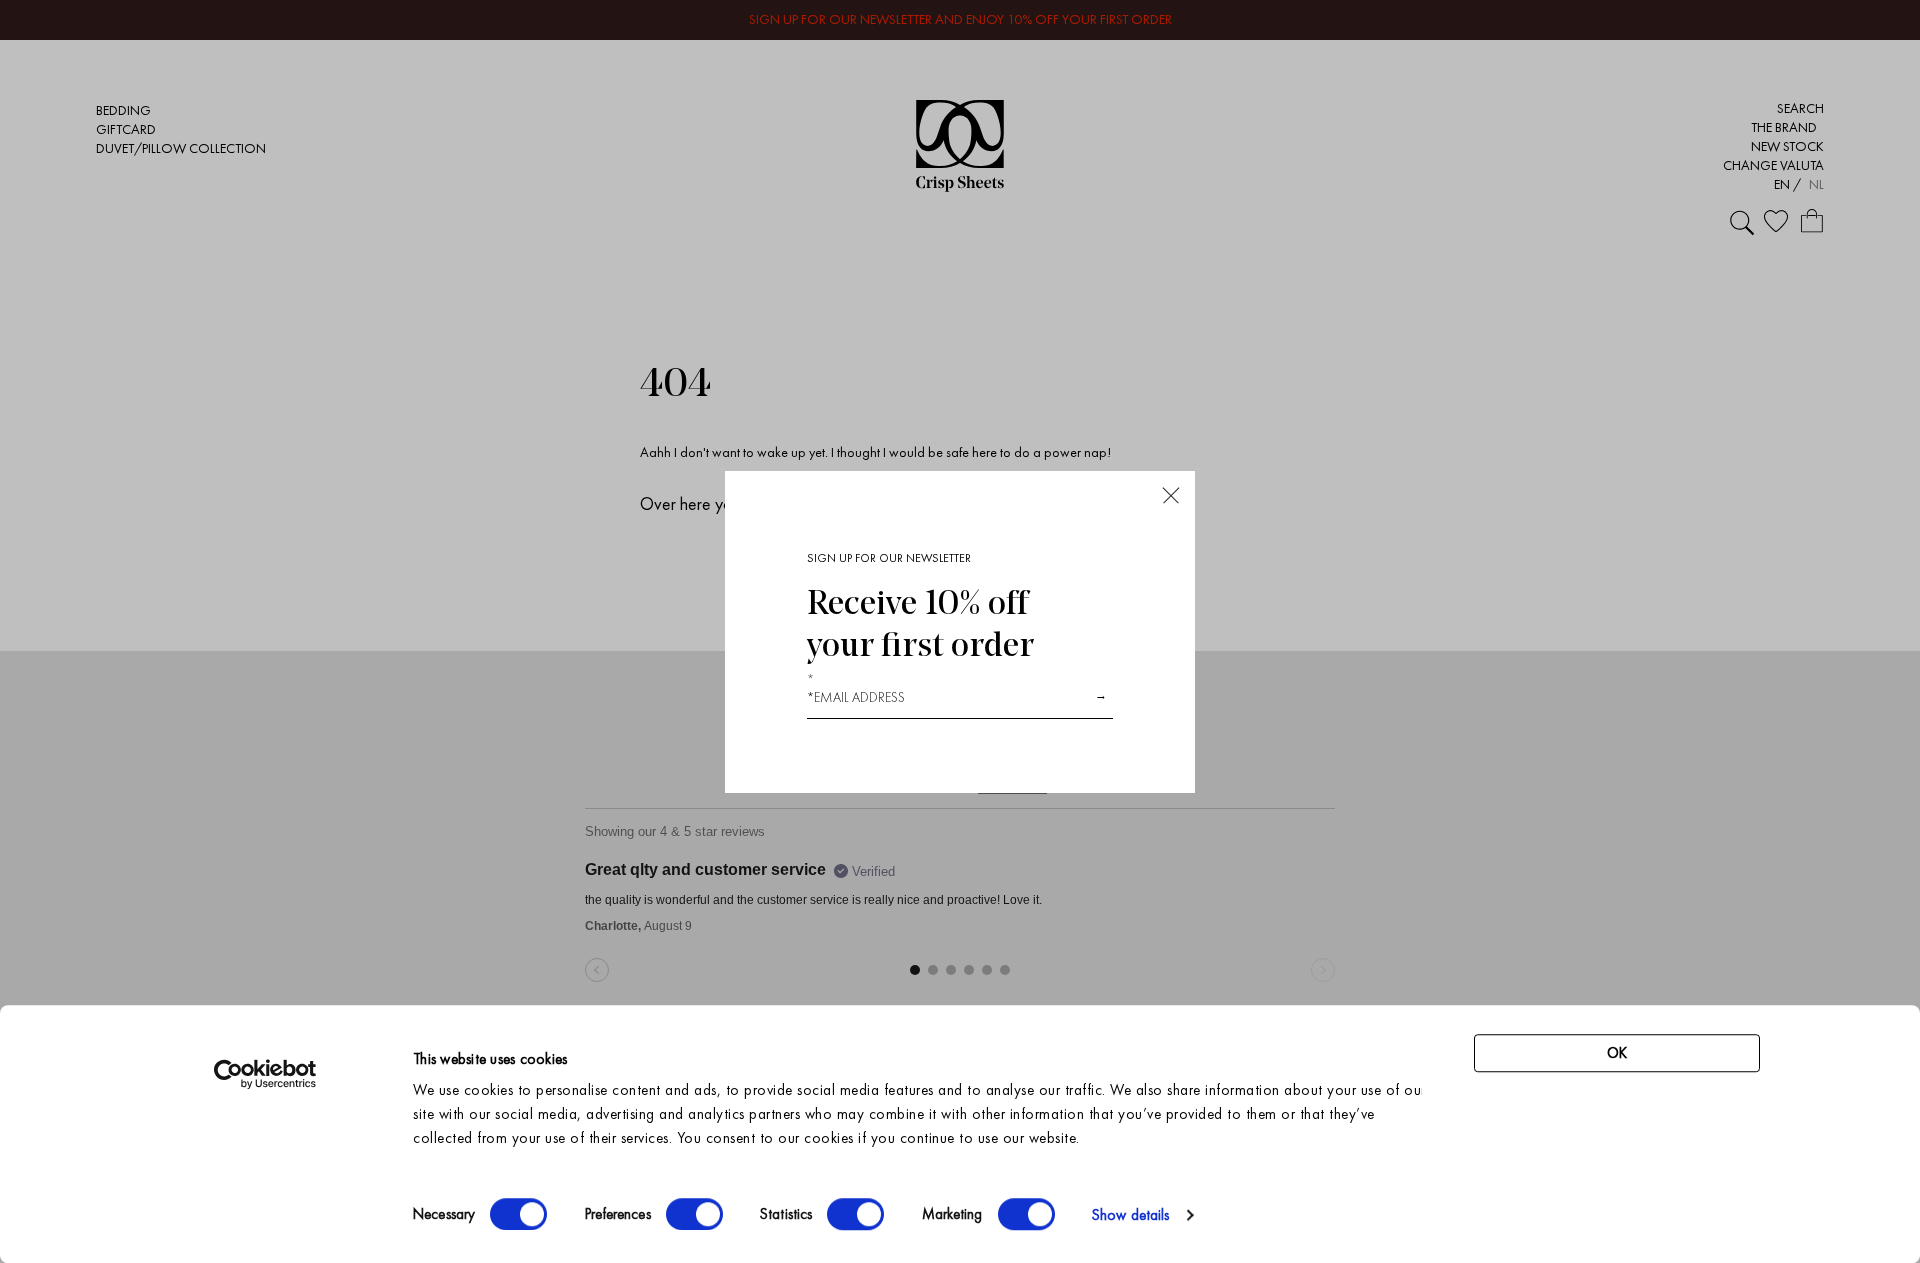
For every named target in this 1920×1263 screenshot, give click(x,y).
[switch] (694, 1214)
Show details (1130, 1215)
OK (1617, 1053)
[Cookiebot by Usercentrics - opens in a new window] (265, 1074)
